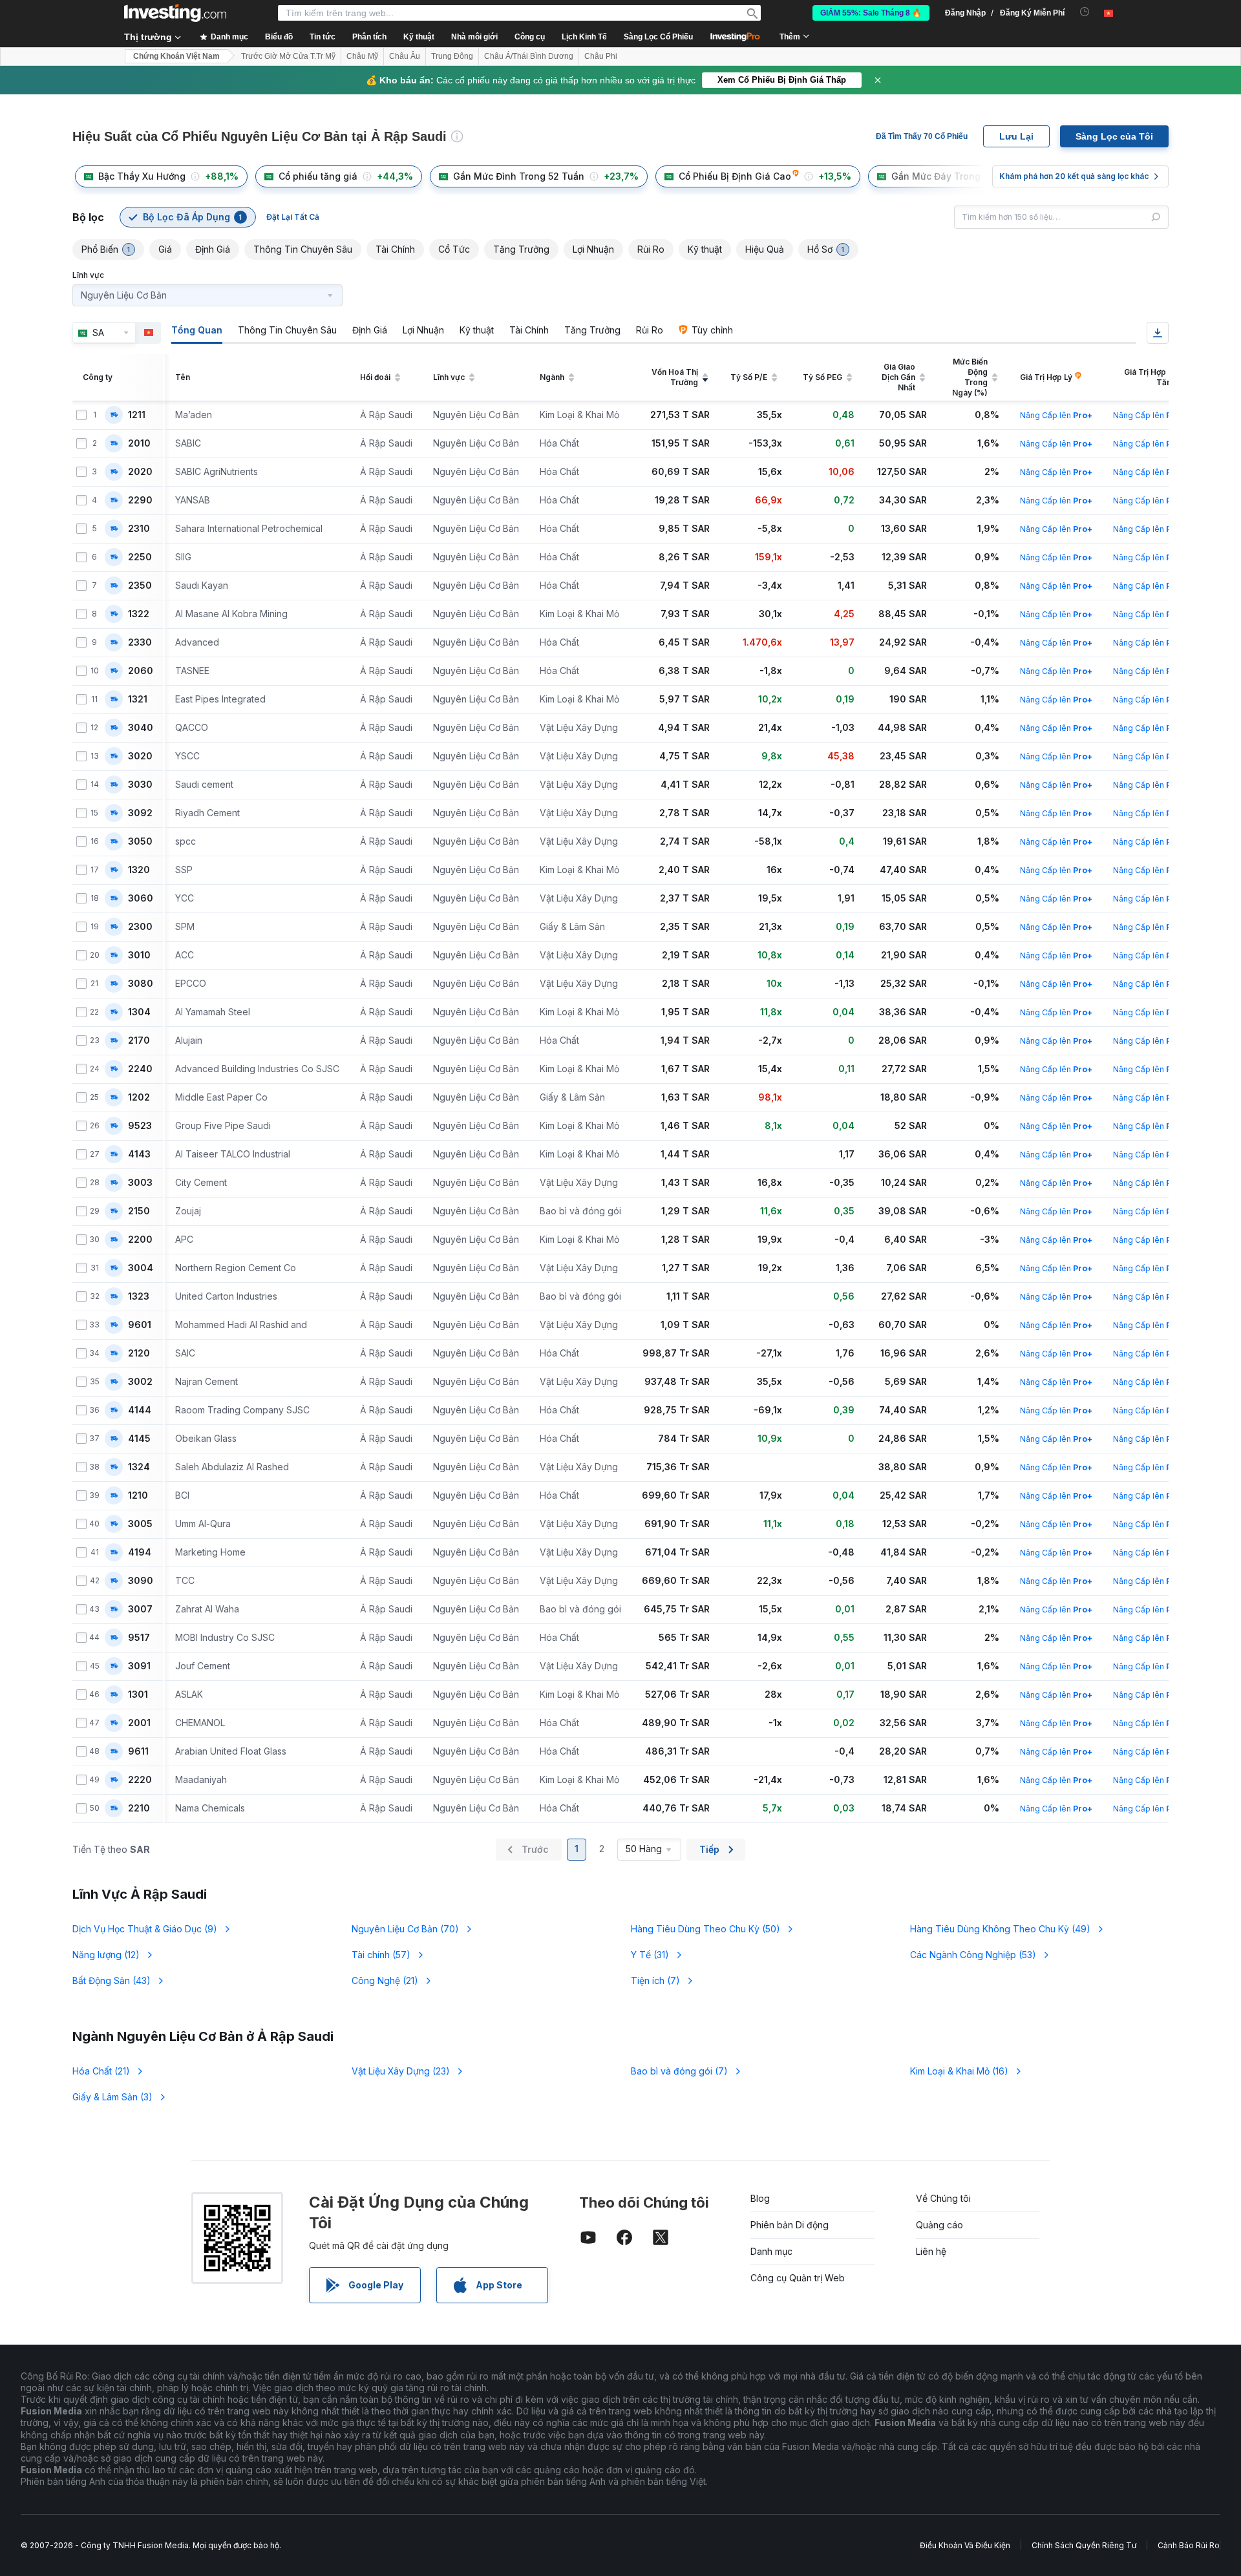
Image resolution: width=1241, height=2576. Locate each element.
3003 (140, 1183)
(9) (145, 1929)
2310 (139, 529)
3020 (140, 756)
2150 (139, 1211)
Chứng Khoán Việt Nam (176, 56)
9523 (140, 1126)
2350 (140, 586)
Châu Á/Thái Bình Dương (529, 56)
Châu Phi (601, 56)
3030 (140, 785)
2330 (140, 642)
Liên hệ (931, 2251)
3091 (139, 1666)
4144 (140, 1410)
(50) (705, 1929)
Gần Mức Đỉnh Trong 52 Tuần (519, 176)
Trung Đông (452, 56)
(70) (405, 1929)
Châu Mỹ (362, 56)
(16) (959, 2071)
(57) (381, 1955)
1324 (139, 1467)
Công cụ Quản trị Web (798, 2278)
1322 (139, 614)
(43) (111, 1980)
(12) (106, 1955)
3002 (140, 1382)
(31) (650, 1955)
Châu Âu (405, 56)
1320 (139, 870)
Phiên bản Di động (790, 2225)
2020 (140, 472)
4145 (139, 1439)
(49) (1000, 1929)
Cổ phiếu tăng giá (318, 176)
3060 (141, 898)
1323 (139, 1296)
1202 (139, 1097)
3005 (140, 1524)
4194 (140, 1552)
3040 (141, 728)
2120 (139, 1353)
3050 (140, 841)
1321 (138, 699)
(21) (385, 1980)
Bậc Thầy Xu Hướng (142, 176)
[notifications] (1085, 12)
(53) (973, 1955)
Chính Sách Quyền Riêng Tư (1084, 2545)
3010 (139, 955)
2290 (140, 500)
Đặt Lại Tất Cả (293, 217)
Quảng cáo (939, 2225)
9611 (138, 1751)
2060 (141, 671)
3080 (141, 984)
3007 (140, 1609)
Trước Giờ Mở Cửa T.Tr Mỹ (288, 56)
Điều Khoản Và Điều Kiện (965, 2545)
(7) (655, 1980)
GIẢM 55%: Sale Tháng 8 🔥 (871, 13)
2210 (139, 1808)
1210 (138, 1495)
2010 (139, 443)
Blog (760, 2198)
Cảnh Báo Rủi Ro (1189, 2545)
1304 (139, 1012)
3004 (141, 1268)
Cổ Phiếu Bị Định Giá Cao (735, 176)
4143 (139, 1154)
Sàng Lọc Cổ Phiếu (658, 37)
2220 (140, 1780)
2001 (139, 1723)
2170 (139, 1040)
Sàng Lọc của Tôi (1114, 136)
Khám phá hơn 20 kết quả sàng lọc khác (1074, 176)
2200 (140, 1240)
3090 (141, 1581)
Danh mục (771, 2251)
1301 (138, 1694)
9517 (139, 1638)
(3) (112, 2097)
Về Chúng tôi (943, 2198)
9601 (140, 1325)
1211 (137, 415)
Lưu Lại (1016, 136)
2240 (140, 1069)
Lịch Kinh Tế (584, 37)
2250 (140, 557)
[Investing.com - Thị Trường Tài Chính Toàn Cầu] (175, 13)
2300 (140, 927)
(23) (401, 2071)
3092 (140, 813)
